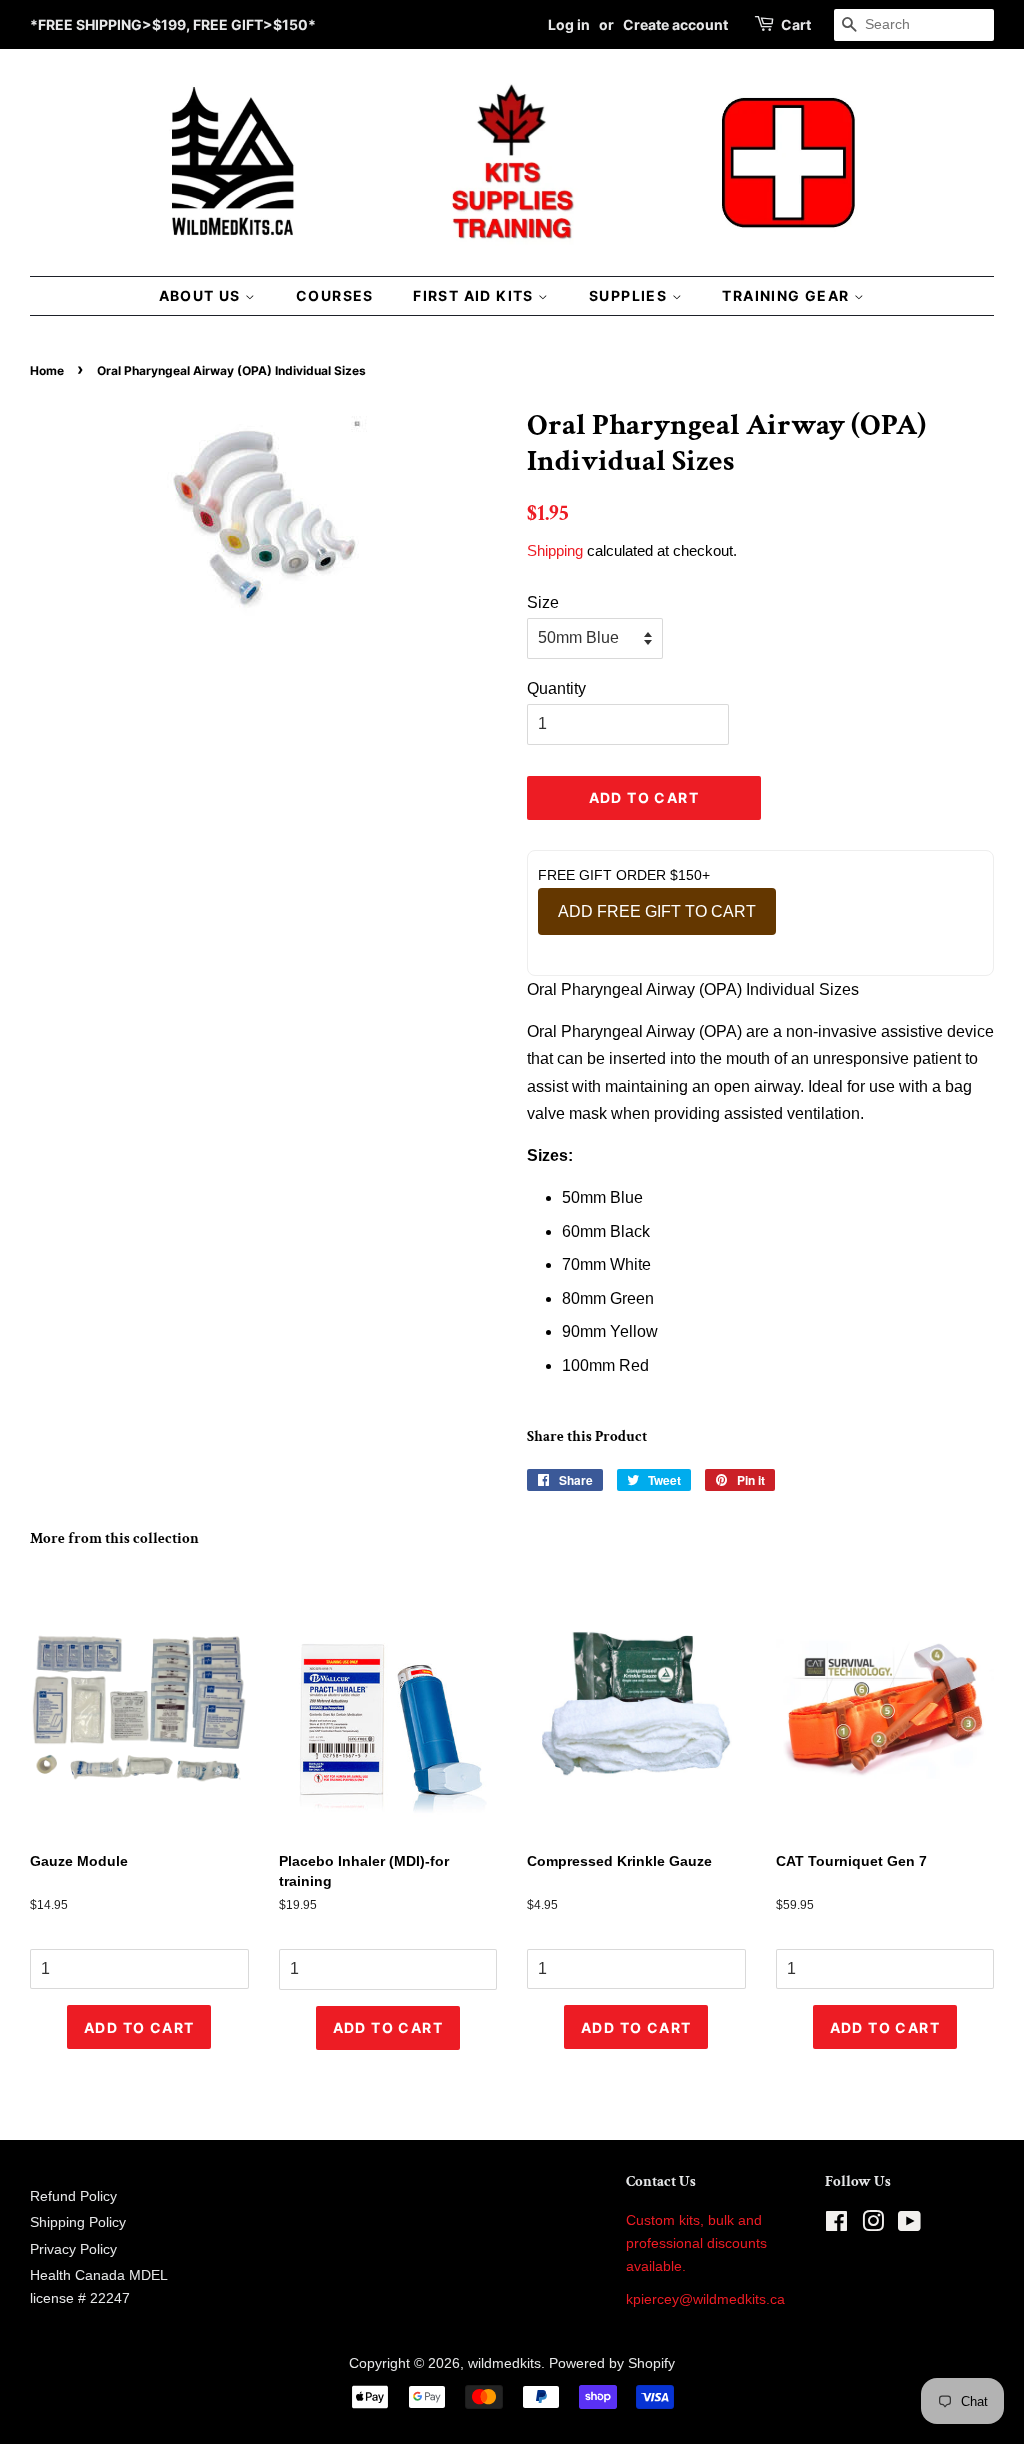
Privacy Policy (73, 2249)
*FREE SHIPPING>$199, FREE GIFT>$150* (173, 24)
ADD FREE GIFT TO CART (657, 911)
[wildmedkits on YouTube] (909, 2225)
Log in (569, 24)
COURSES (335, 295)
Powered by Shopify (612, 2363)
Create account (675, 24)
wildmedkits (504, 2363)
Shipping (555, 550)
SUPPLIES (630, 295)
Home (47, 370)
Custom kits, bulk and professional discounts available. (696, 2243)
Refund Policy (73, 2196)
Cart (796, 24)
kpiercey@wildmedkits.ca (705, 2299)
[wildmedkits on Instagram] (873, 2225)
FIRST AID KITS (475, 295)
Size (543, 602)
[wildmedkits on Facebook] (836, 2225)
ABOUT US (202, 295)
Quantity (556, 688)
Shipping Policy (78, 2222)
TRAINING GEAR (788, 295)
